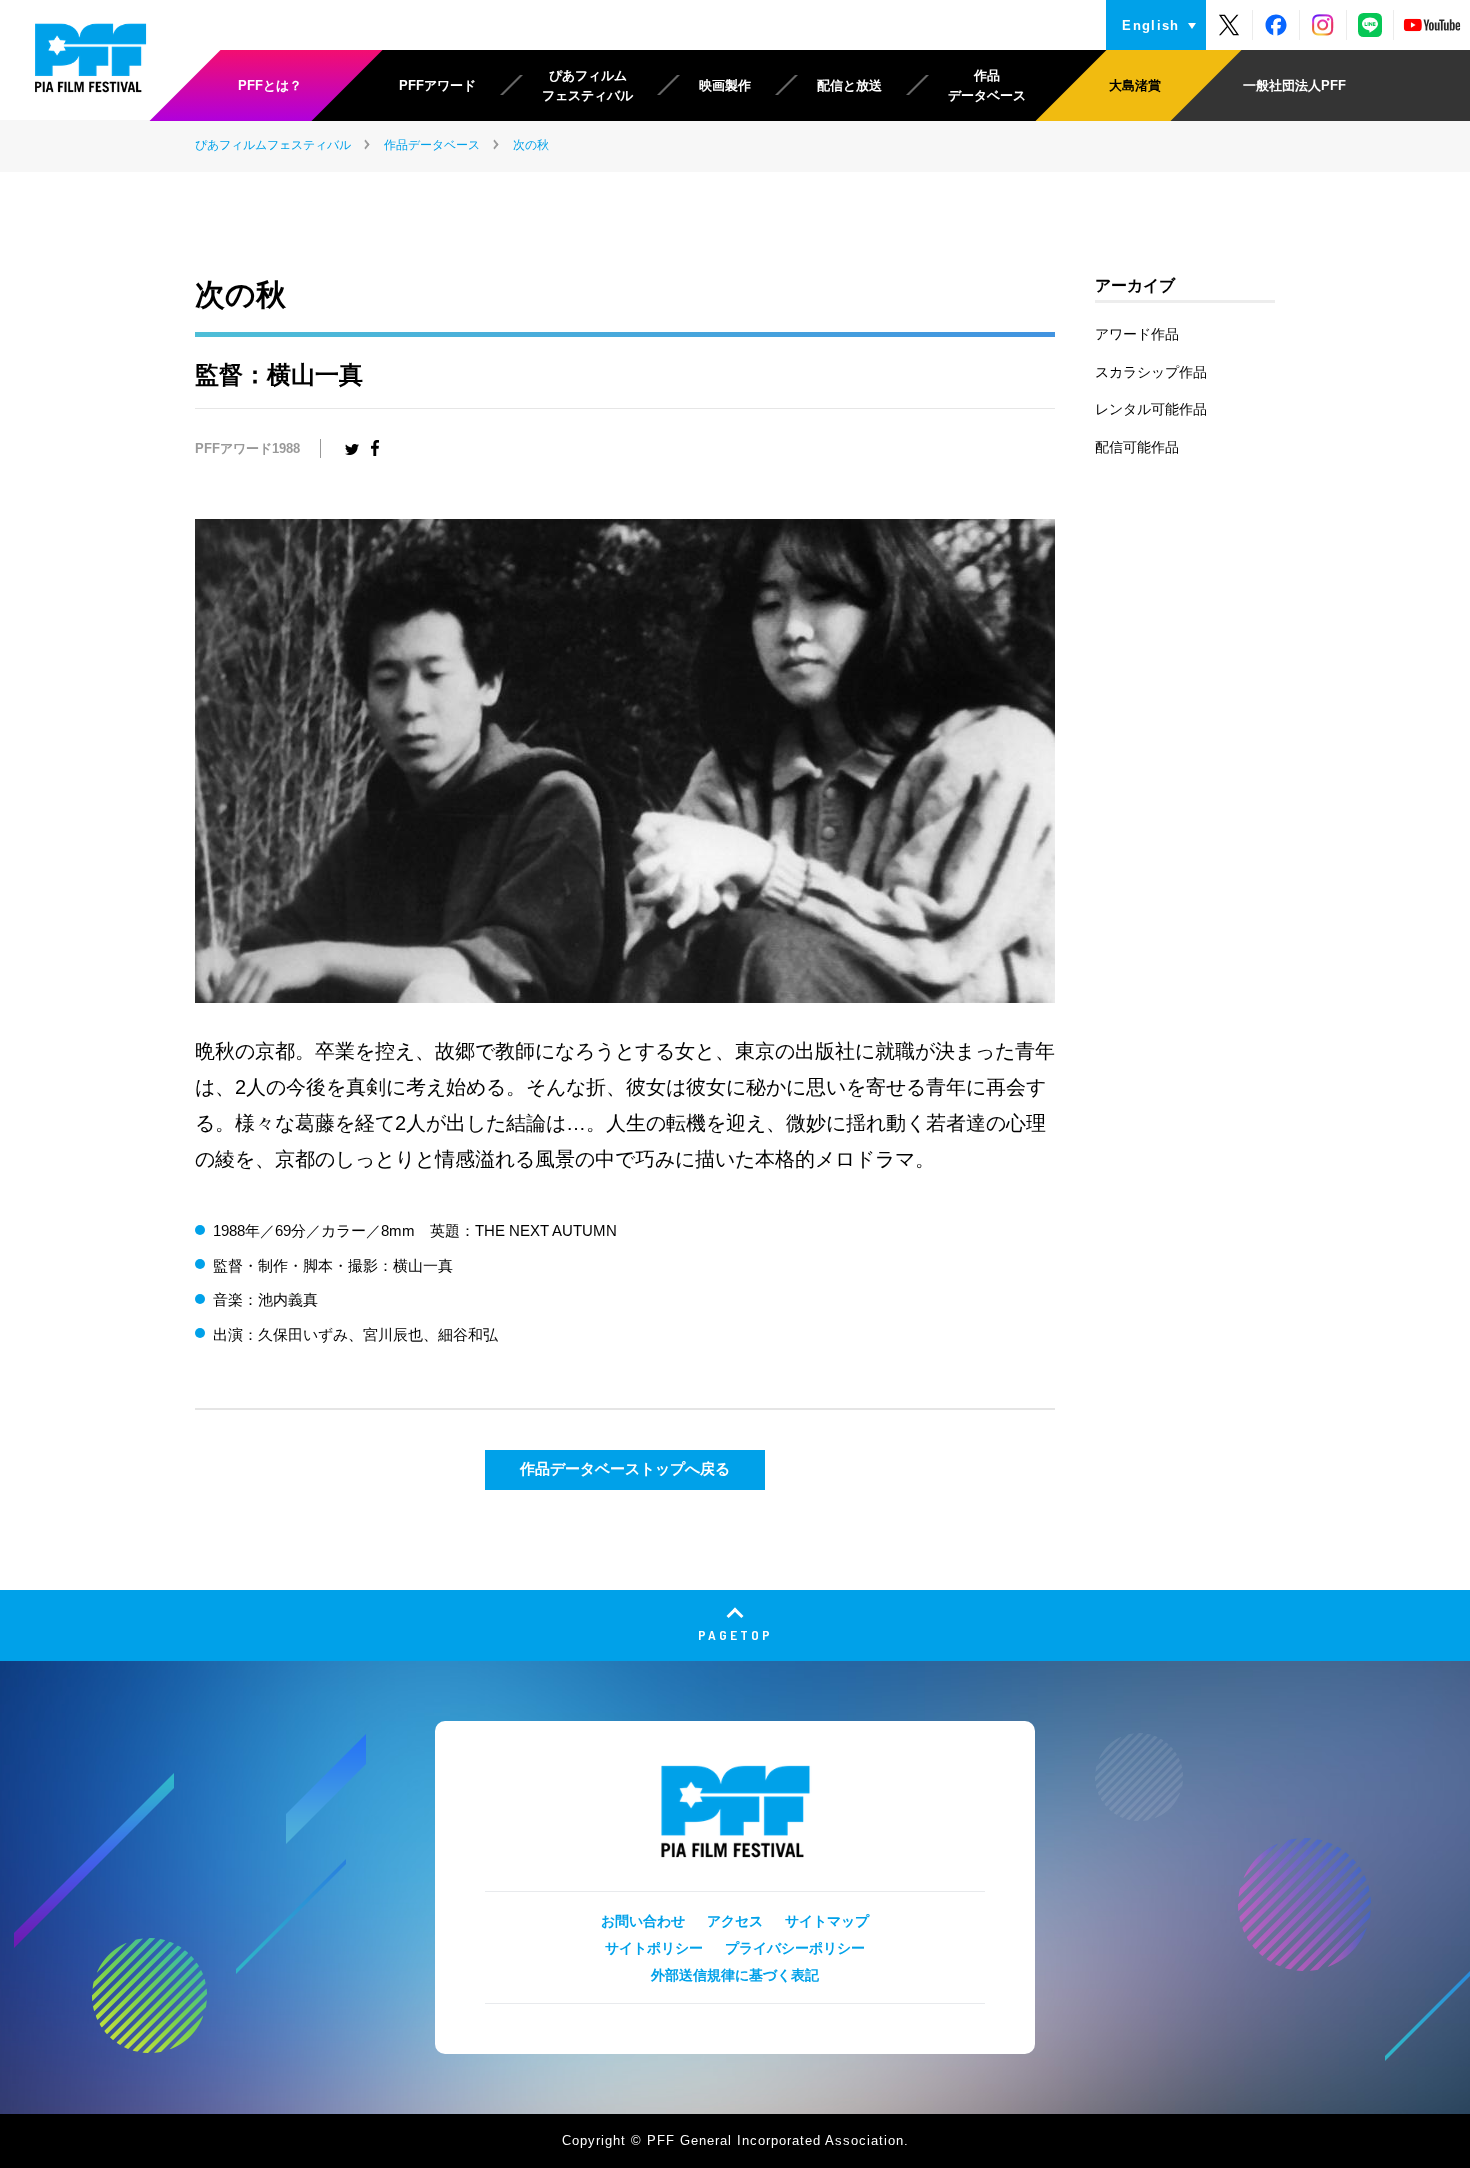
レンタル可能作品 (1151, 409)
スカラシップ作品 (1151, 372)
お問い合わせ (643, 1921)
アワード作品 (1137, 334)
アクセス (735, 1921)
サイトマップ (827, 1921)
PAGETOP (735, 1634)
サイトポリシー (654, 1948)
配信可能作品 (1137, 447)
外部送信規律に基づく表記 (735, 1975)
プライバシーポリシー (795, 1948)
